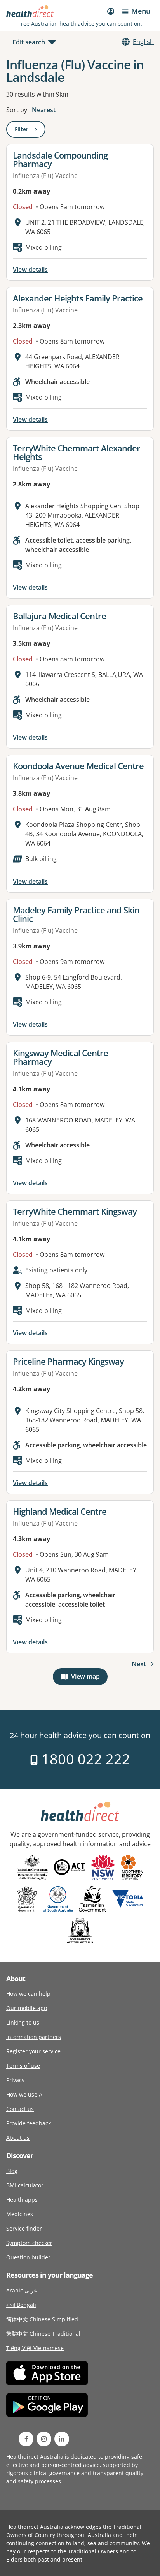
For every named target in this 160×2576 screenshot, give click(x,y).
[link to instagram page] (44, 2439)
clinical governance (55, 2473)
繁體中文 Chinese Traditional (43, 2334)
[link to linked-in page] (62, 2439)
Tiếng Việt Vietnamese (35, 2348)
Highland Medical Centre (60, 1511)
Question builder (28, 2257)
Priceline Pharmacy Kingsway (68, 1361)
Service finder (24, 2228)
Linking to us (23, 2022)
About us (18, 2138)
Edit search (29, 42)
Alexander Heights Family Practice (78, 298)
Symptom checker (29, 2243)
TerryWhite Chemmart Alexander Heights (77, 452)
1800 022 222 (84, 1759)
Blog (12, 2171)
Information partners (34, 2037)
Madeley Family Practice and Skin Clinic (76, 914)
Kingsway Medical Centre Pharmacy (60, 1057)
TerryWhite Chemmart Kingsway (75, 1211)
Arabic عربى (22, 2290)
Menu (141, 11)
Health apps (22, 2200)
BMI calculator (25, 2185)
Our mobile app (27, 2008)
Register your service (33, 2051)
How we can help (28, 1994)
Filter (30, 131)
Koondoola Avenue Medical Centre (78, 766)
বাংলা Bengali (21, 2305)
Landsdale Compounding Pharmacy (60, 159)
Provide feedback (29, 2123)
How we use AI (25, 2094)
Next (139, 1664)
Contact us (20, 2109)
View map (89, 1678)
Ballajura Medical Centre (59, 616)
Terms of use (23, 2066)
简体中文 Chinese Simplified (42, 2319)
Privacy (15, 2080)
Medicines (20, 2214)
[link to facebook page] (26, 2439)
